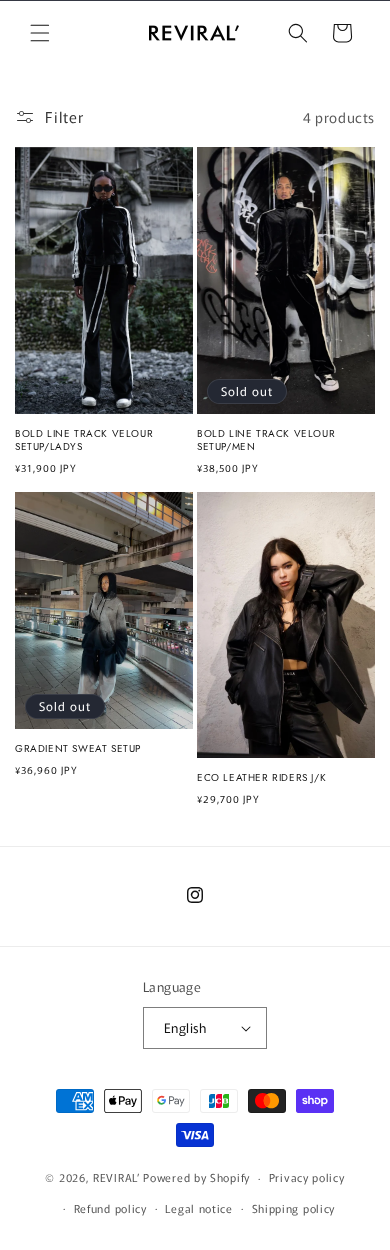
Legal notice (198, 1208)
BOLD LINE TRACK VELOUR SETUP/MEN (266, 440)
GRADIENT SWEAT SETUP (78, 748)
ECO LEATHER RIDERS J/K (261, 777)
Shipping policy (294, 1208)
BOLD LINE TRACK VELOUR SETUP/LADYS (84, 440)
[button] (40, 33)
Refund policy (110, 1208)
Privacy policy (307, 1177)
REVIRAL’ (117, 1177)
